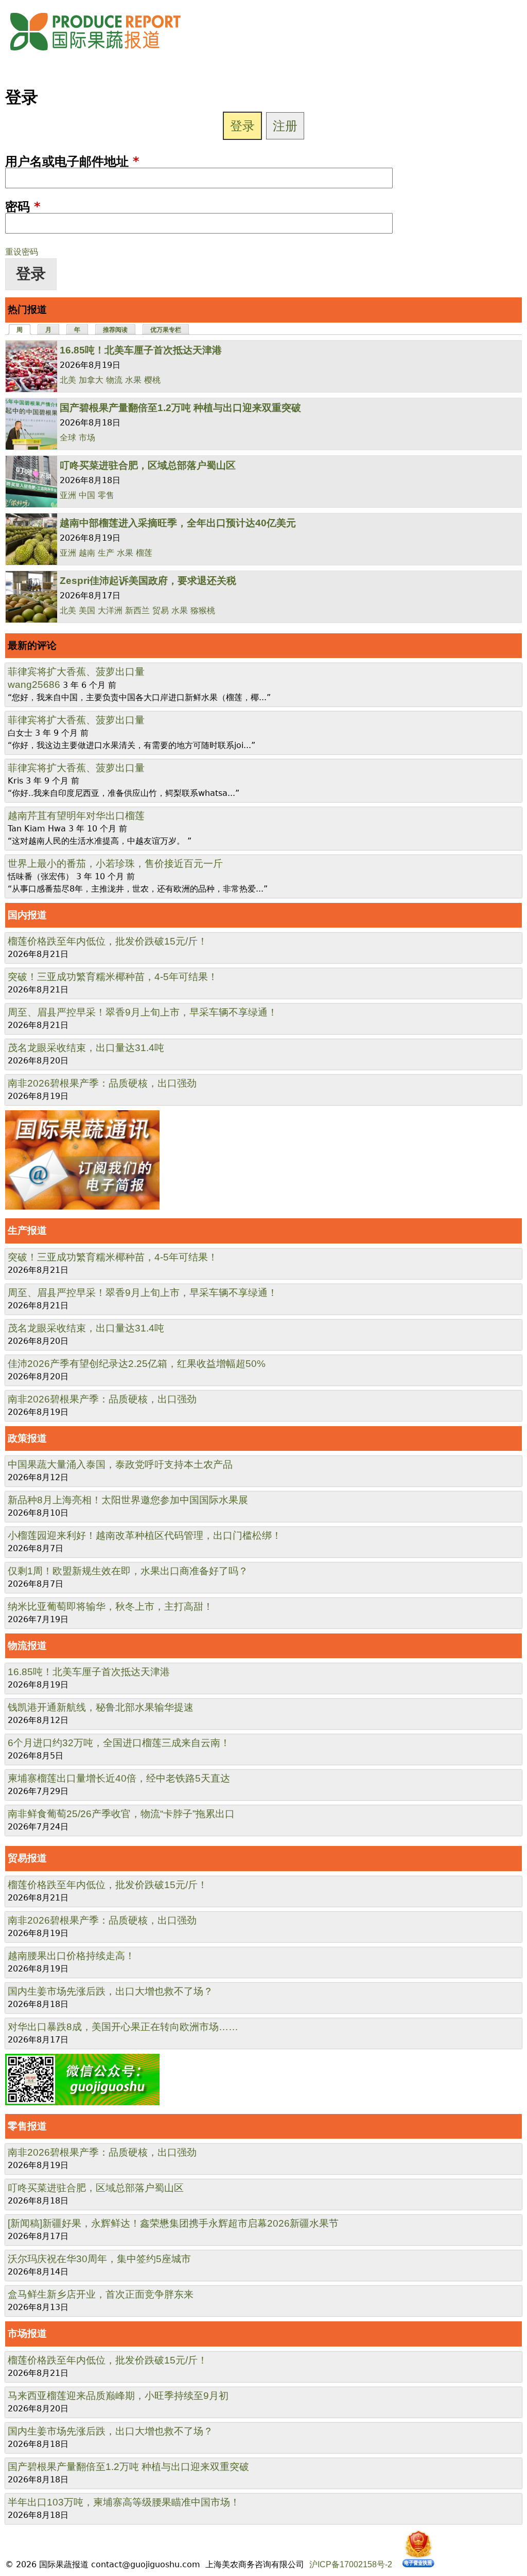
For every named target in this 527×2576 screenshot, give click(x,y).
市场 (87, 438)
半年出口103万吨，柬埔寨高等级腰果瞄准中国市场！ (124, 2502)
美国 (87, 610)
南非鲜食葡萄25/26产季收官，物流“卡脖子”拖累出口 (121, 1814)
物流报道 (27, 1646)
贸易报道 (27, 1858)
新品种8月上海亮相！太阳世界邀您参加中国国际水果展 (128, 1500)
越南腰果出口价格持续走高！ (71, 1956)
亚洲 (68, 495)
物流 (114, 380)
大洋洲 (110, 610)
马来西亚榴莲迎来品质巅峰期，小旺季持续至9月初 (118, 2396)
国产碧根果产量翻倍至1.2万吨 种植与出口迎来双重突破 (180, 408)
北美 (68, 380)
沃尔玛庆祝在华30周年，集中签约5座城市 (99, 2259)
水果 (133, 380)
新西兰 (137, 610)
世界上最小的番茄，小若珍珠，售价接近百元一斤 (115, 864)
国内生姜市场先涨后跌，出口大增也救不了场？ (110, 1991)
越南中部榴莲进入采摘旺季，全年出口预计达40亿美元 (178, 523)
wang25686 (34, 685)
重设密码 (22, 252)
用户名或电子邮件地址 (72, 162)
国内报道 (27, 915)
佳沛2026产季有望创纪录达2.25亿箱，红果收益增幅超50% (137, 1364)
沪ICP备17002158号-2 (351, 2564)
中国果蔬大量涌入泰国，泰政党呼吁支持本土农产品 (120, 1464)
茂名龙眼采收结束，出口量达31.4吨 (86, 1048)
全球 (68, 438)
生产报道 (27, 1230)
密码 (23, 207)
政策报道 (27, 1438)
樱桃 (152, 380)
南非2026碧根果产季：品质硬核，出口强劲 (102, 1083)
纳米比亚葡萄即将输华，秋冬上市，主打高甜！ (110, 1606)
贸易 (161, 610)
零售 (106, 495)
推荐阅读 (115, 330)
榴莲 (144, 553)
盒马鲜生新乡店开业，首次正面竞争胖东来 (101, 2294)
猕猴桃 (203, 610)
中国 (87, 495)
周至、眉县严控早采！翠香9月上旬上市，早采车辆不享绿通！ (143, 1012)
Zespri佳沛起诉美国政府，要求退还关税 (148, 581)
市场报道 (27, 2333)
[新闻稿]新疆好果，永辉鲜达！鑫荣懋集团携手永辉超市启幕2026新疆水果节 (173, 2223)
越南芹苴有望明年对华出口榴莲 (76, 816)
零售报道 (27, 2126)
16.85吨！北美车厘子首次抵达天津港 (141, 350)
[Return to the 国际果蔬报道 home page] (103, 54)
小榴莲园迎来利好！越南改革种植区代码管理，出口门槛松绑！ (145, 1535)
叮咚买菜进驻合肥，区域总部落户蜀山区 (148, 465)
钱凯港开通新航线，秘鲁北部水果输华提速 (101, 1707)
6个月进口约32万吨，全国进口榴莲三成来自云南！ (119, 1743)
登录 (242, 126)
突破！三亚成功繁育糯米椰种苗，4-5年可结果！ (113, 977)
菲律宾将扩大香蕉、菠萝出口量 (76, 672)
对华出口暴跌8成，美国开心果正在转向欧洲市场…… (123, 2027)
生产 (106, 553)
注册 (285, 126)
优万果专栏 (166, 330)
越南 (87, 553)
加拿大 (91, 380)
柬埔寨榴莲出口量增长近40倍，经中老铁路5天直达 (119, 1778)
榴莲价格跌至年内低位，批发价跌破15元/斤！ (108, 941)
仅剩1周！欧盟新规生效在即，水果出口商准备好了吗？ (128, 1571)
